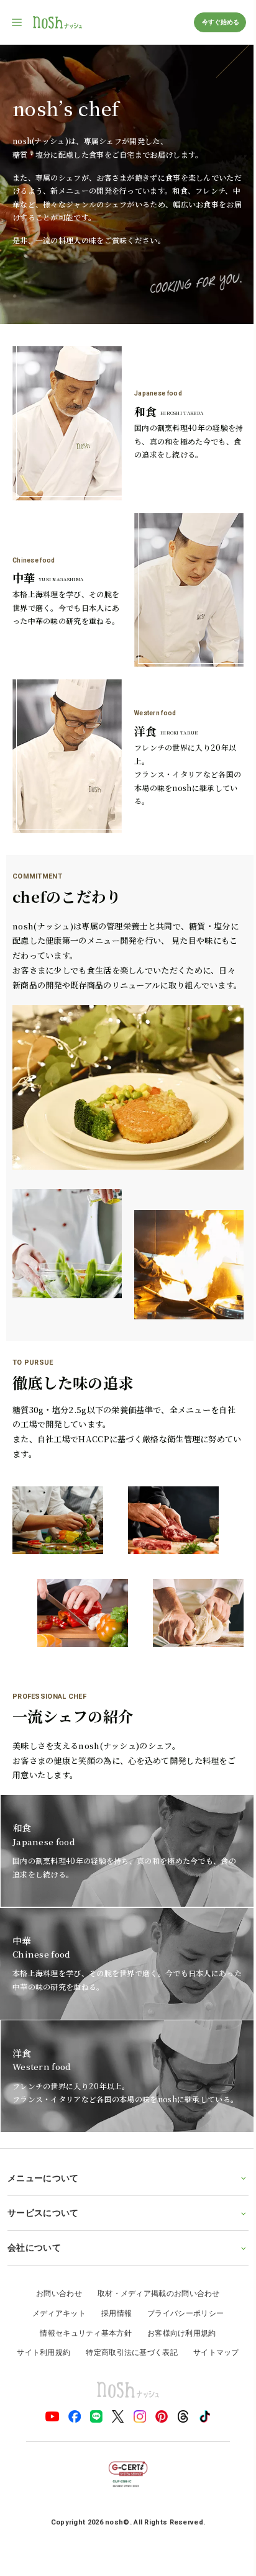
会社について (34, 2211)
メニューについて (43, 2141)
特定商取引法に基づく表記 (127, 2316)
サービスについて (43, 2176)
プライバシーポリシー (181, 2277)
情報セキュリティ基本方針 (81, 2296)
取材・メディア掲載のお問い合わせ (154, 2257)
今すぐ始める (220, 22)
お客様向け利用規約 (177, 2296)
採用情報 (112, 2277)
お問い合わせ (55, 2257)
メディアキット (54, 2277)
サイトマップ (211, 2316)
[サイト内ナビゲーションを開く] (17, 22)
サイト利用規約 (39, 2316)
